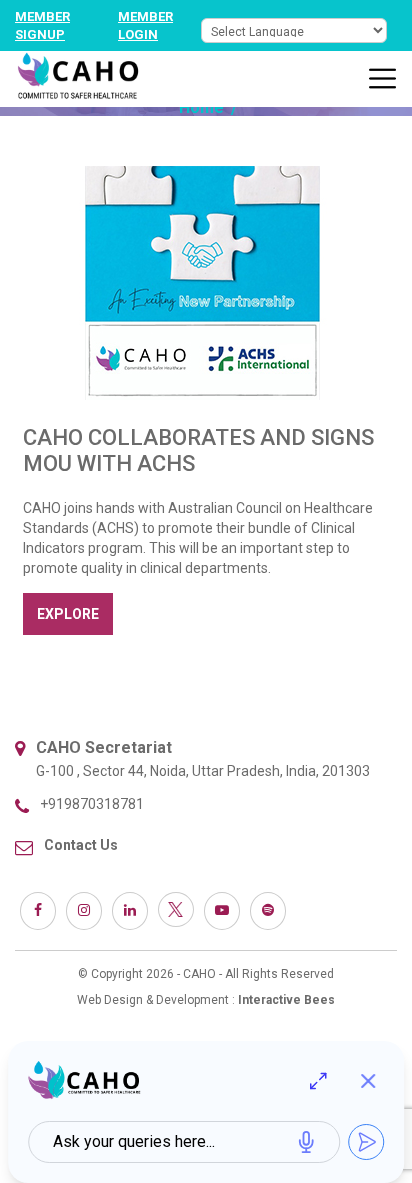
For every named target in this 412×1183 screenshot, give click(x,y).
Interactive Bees (286, 1000)
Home (201, 107)
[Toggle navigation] (383, 79)
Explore (68, 614)
